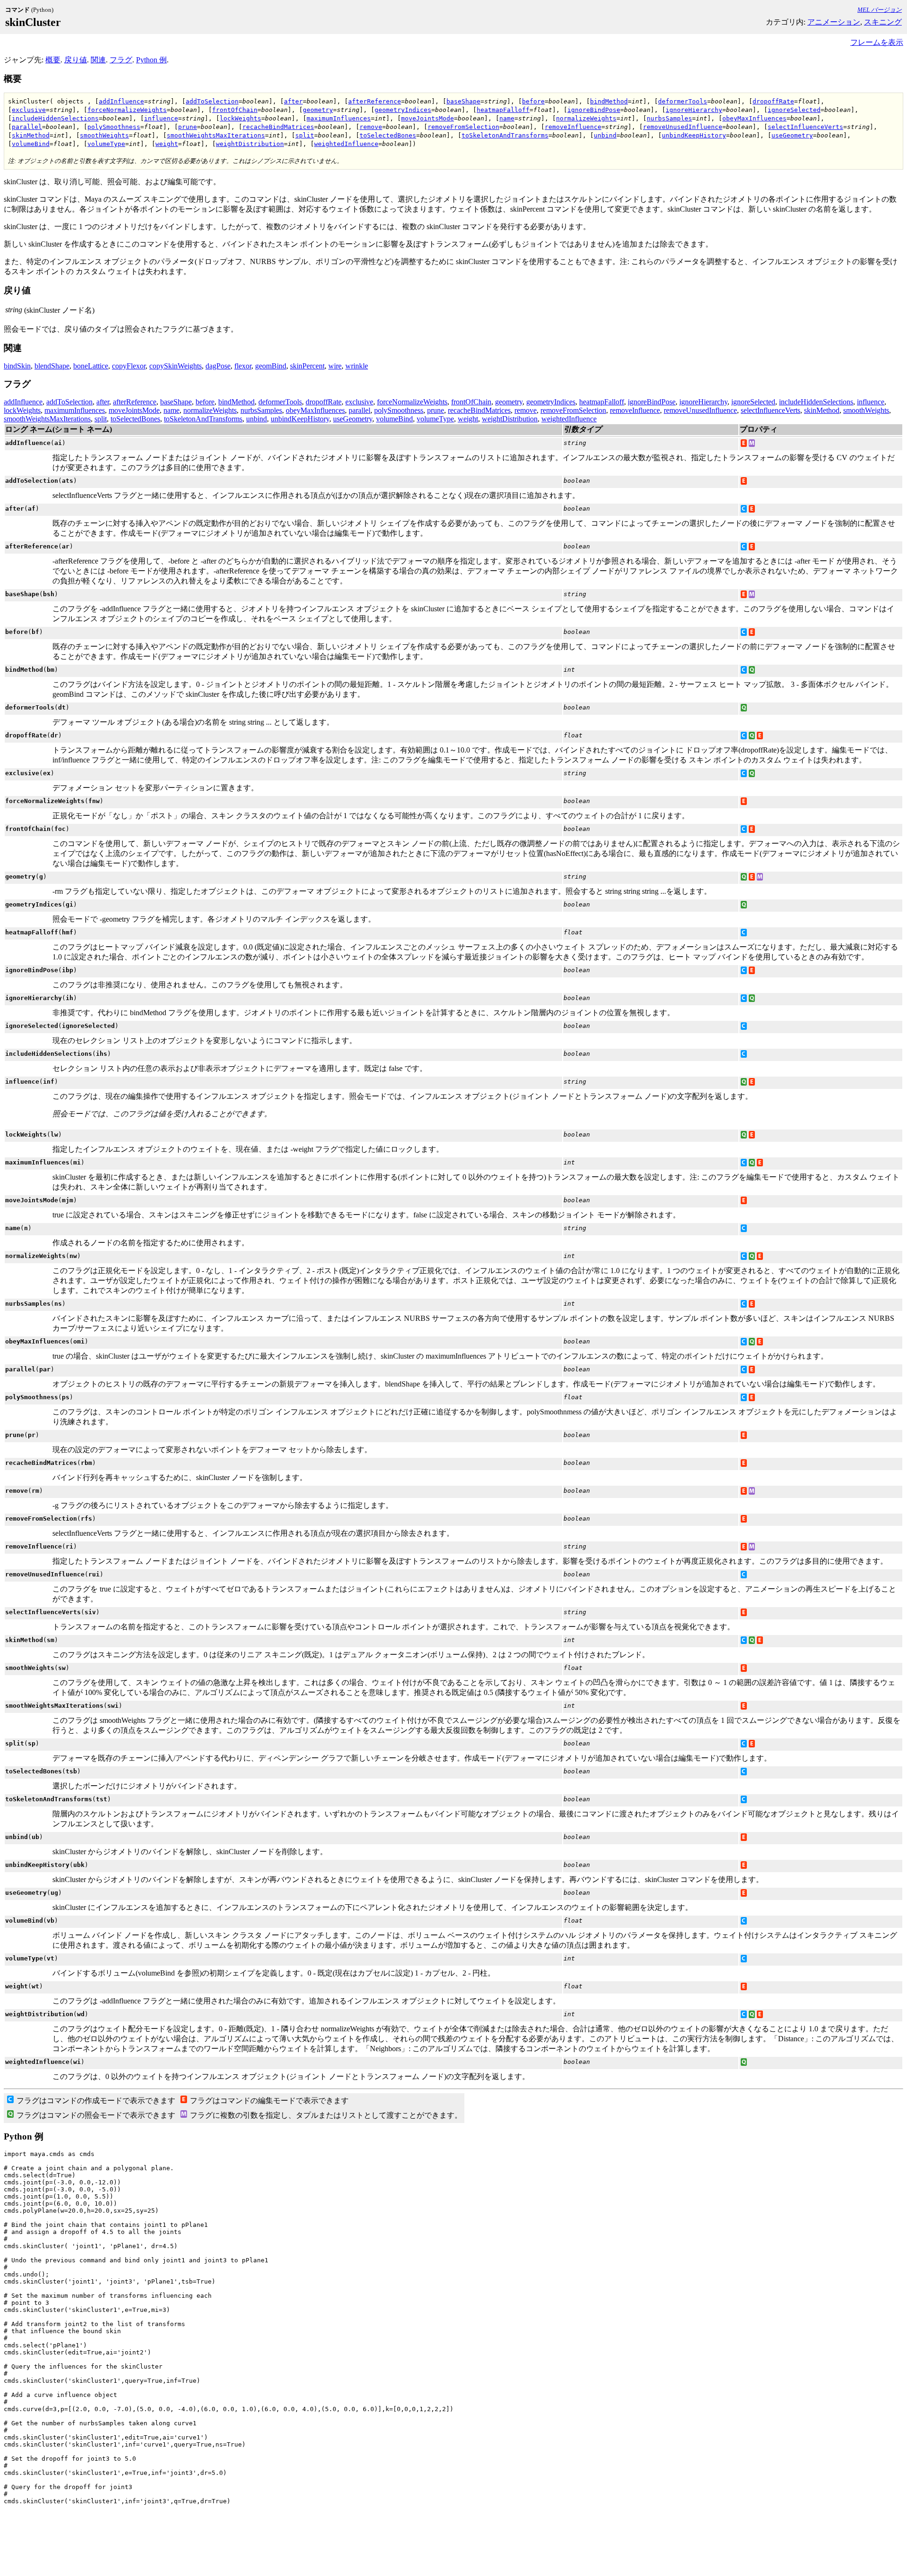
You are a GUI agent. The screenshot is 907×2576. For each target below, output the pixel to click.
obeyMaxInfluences (754, 118)
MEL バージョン (880, 10)
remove (371, 127)
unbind (605, 135)
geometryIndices (403, 110)
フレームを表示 (877, 42)
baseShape (463, 101)
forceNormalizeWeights (127, 110)
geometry (318, 110)
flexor (243, 366)
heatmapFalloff (503, 110)
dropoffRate (773, 101)
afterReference (375, 101)
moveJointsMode (428, 118)
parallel (27, 127)
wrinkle (357, 366)
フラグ (121, 60)
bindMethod (609, 101)
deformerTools (683, 101)
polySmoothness (114, 127)
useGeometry (792, 135)
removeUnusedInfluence (683, 127)
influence (161, 118)
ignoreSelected (794, 110)
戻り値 (76, 60)
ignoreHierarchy (694, 110)
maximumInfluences (339, 118)
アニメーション (834, 22)
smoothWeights (104, 135)
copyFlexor (129, 366)
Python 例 (151, 60)
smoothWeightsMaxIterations (216, 135)
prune (188, 127)
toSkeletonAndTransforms (505, 135)
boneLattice (91, 366)
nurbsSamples (669, 118)
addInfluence (121, 101)
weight (167, 144)
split (305, 135)
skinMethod (31, 135)
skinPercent (307, 366)
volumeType (106, 144)
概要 (53, 60)
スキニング (883, 22)
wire (335, 366)
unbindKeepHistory (694, 135)
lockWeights (240, 118)
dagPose (218, 366)
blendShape (52, 366)
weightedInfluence (346, 144)
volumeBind (31, 144)
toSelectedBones (388, 135)
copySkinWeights (175, 366)
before (533, 101)
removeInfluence (573, 127)
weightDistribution (250, 144)
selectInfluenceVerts (805, 127)
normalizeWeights (586, 118)
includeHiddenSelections (55, 118)
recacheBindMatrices (278, 127)
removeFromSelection (463, 127)
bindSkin (17, 366)
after (293, 101)
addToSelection (212, 101)
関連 (98, 60)
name (507, 118)
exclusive (29, 110)
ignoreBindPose (594, 110)
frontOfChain (235, 110)
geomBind (271, 366)
